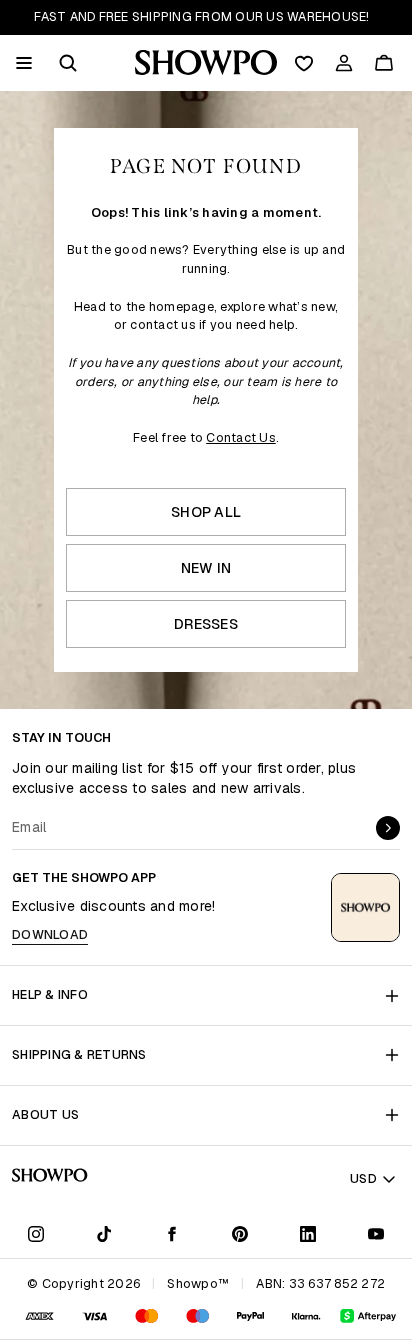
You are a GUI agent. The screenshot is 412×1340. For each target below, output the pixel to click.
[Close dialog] (401, 564)
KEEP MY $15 (309, 776)
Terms (320, 755)
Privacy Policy (293, 755)
